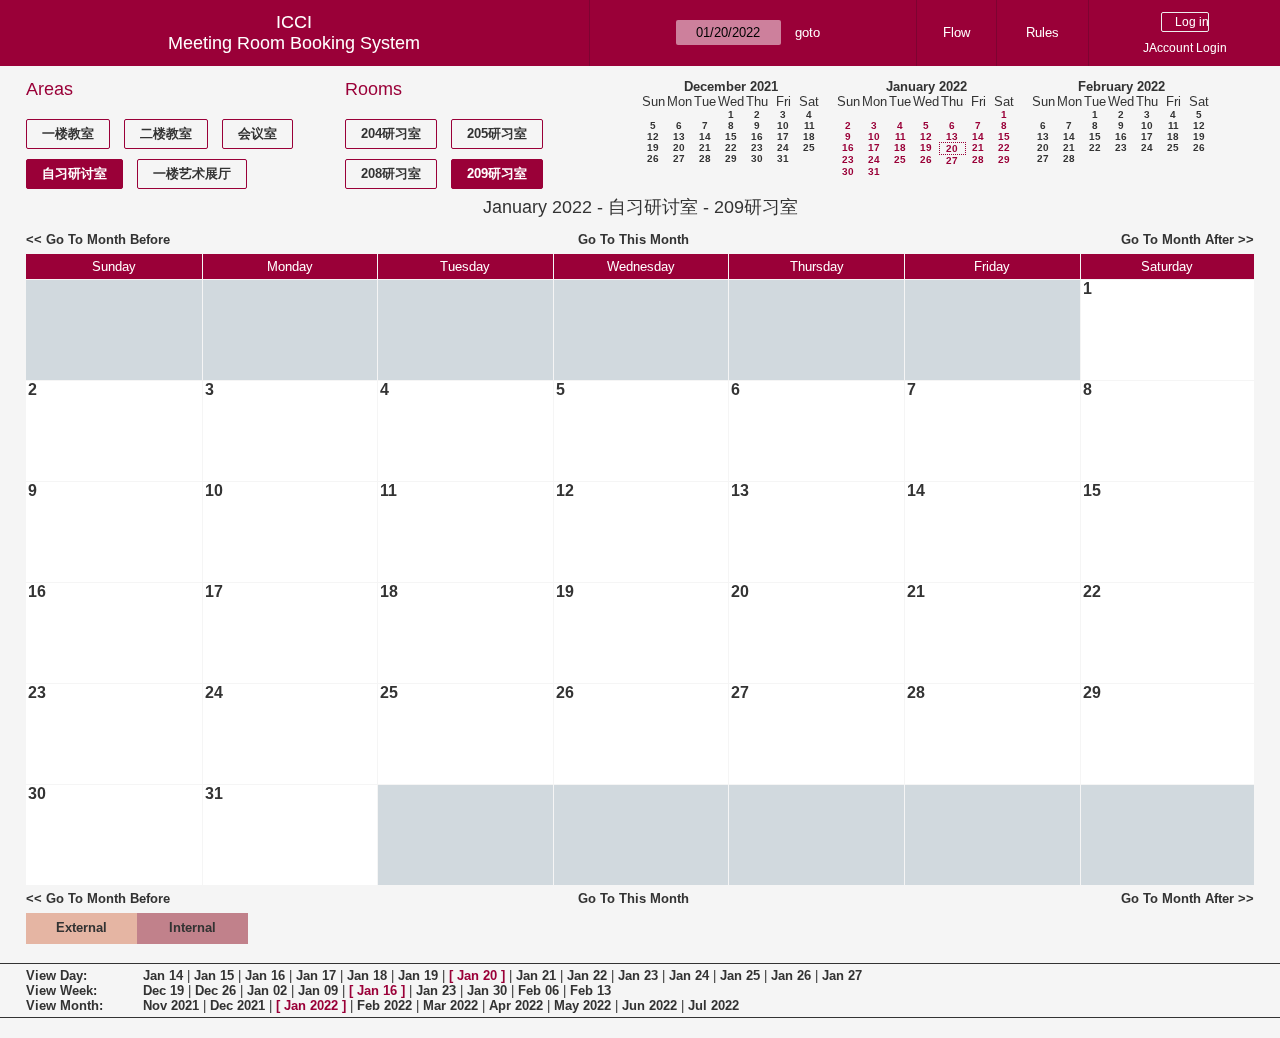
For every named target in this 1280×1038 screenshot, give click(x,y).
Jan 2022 (311, 1005)
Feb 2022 (384, 1005)
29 (731, 158)
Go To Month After (1177, 239)
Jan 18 (367, 975)
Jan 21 (536, 975)
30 (757, 158)
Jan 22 (587, 975)
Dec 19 (163, 990)
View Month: (64, 1005)
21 (705, 147)
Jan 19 (418, 975)
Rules (1042, 32)
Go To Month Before (108, 239)
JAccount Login (1185, 48)
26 (653, 158)
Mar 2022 (450, 1005)
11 (809, 125)
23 (757, 147)
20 (679, 147)
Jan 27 (842, 975)
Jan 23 (638, 975)
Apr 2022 (516, 1005)
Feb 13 (590, 990)
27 (679, 158)
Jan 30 (487, 990)
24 (783, 147)
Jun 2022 (649, 1005)
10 (783, 125)
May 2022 (582, 1005)
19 (653, 147)
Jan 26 (791, 975)
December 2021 (731, 86)
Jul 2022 (713, 1005)
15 (731, 136)
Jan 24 (689, 975)
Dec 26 (215, 990)
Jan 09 (318, 990)
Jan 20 (477, 975)
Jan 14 (163, 975)
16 (757, 136)
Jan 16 (265, 975)
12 (653, 136)
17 (783, 136)
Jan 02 (267, 990)
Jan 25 (740, 975)
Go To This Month (633, 239)
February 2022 (1121, 86)
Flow (956, 32)
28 (705, 158)
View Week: (61, 990)
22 (731, 147)
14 (705, 136)
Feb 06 (538, 990)
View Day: (56, 975)
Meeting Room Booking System (294, 43)
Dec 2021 (237, 1005)
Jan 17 (316, 975)
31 (783, 158)
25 (809, 147)
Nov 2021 (171, 1005)
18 (809, 136)
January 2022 (926, 86)
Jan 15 (214, 975)
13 (679, 136)
